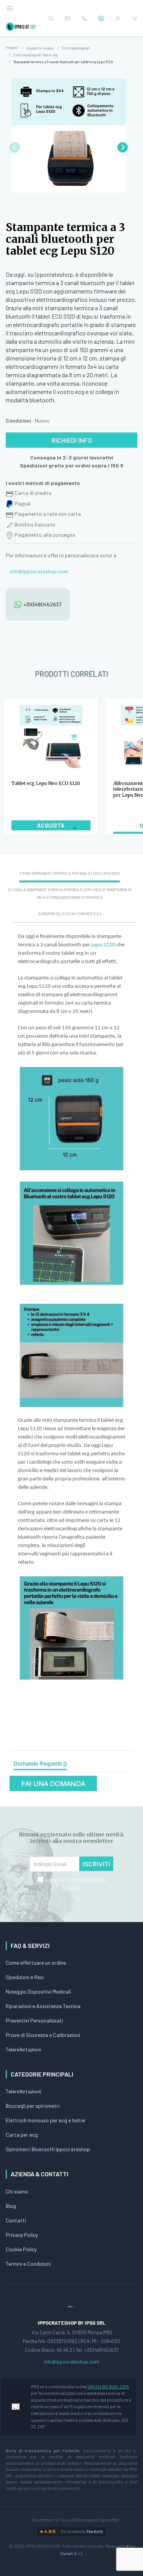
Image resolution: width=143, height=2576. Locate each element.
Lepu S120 (103, 945)
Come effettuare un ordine (36, 1963)
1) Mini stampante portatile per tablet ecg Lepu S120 (70, 873)
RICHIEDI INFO (72, 440)
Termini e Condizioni (28, 2264)
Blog (11, 2206)
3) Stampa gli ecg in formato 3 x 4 (70, 914)
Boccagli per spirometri (33, 2106)
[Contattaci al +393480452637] (101, 18)
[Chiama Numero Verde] (84, 18)
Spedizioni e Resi (25, 1977)
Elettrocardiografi (76, 48)
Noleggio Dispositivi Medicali (38, 1991)
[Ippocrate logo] (71, 2306)
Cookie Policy (21, 2249)
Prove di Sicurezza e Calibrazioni (43, 2035)
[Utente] (118, 18)
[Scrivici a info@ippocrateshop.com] (67, 18)
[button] (123, 147)
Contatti (16, 2220)
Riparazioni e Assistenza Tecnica (43, 2006)
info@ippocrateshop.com (39, 571)
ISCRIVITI (96, 1864)
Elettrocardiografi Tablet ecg (36, 55)
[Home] (21, 27)
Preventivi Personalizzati (34, 2020)
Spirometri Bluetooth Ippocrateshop (48, 2149)
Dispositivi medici (40, 48)
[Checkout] (135, 18)
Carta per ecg (22, 2135)
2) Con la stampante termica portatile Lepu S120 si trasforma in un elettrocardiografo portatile (70, 893)
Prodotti (12, 48)
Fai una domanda (53, 1783)
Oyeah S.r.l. (72, 2553)
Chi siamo (17, 2191)
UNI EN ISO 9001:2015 (108, 2387)
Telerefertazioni (23, 2049)
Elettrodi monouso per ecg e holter (46, 2120)
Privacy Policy (22, 2235)
